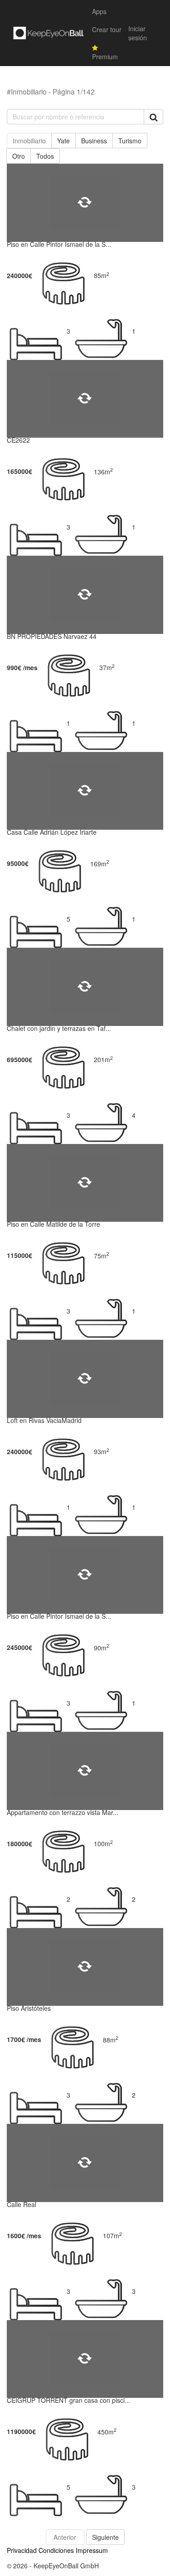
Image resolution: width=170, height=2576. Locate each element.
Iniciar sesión (138, 33)
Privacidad (22, 2550)
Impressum (92, 2550)
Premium (105, 57)
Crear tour (107, 29)
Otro (19, 156)
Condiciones (56, 2550)
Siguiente (105, 2537)
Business (94, 141)
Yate (63, 141)
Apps (99, 11)
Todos (45, 156)
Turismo (130, 141)
